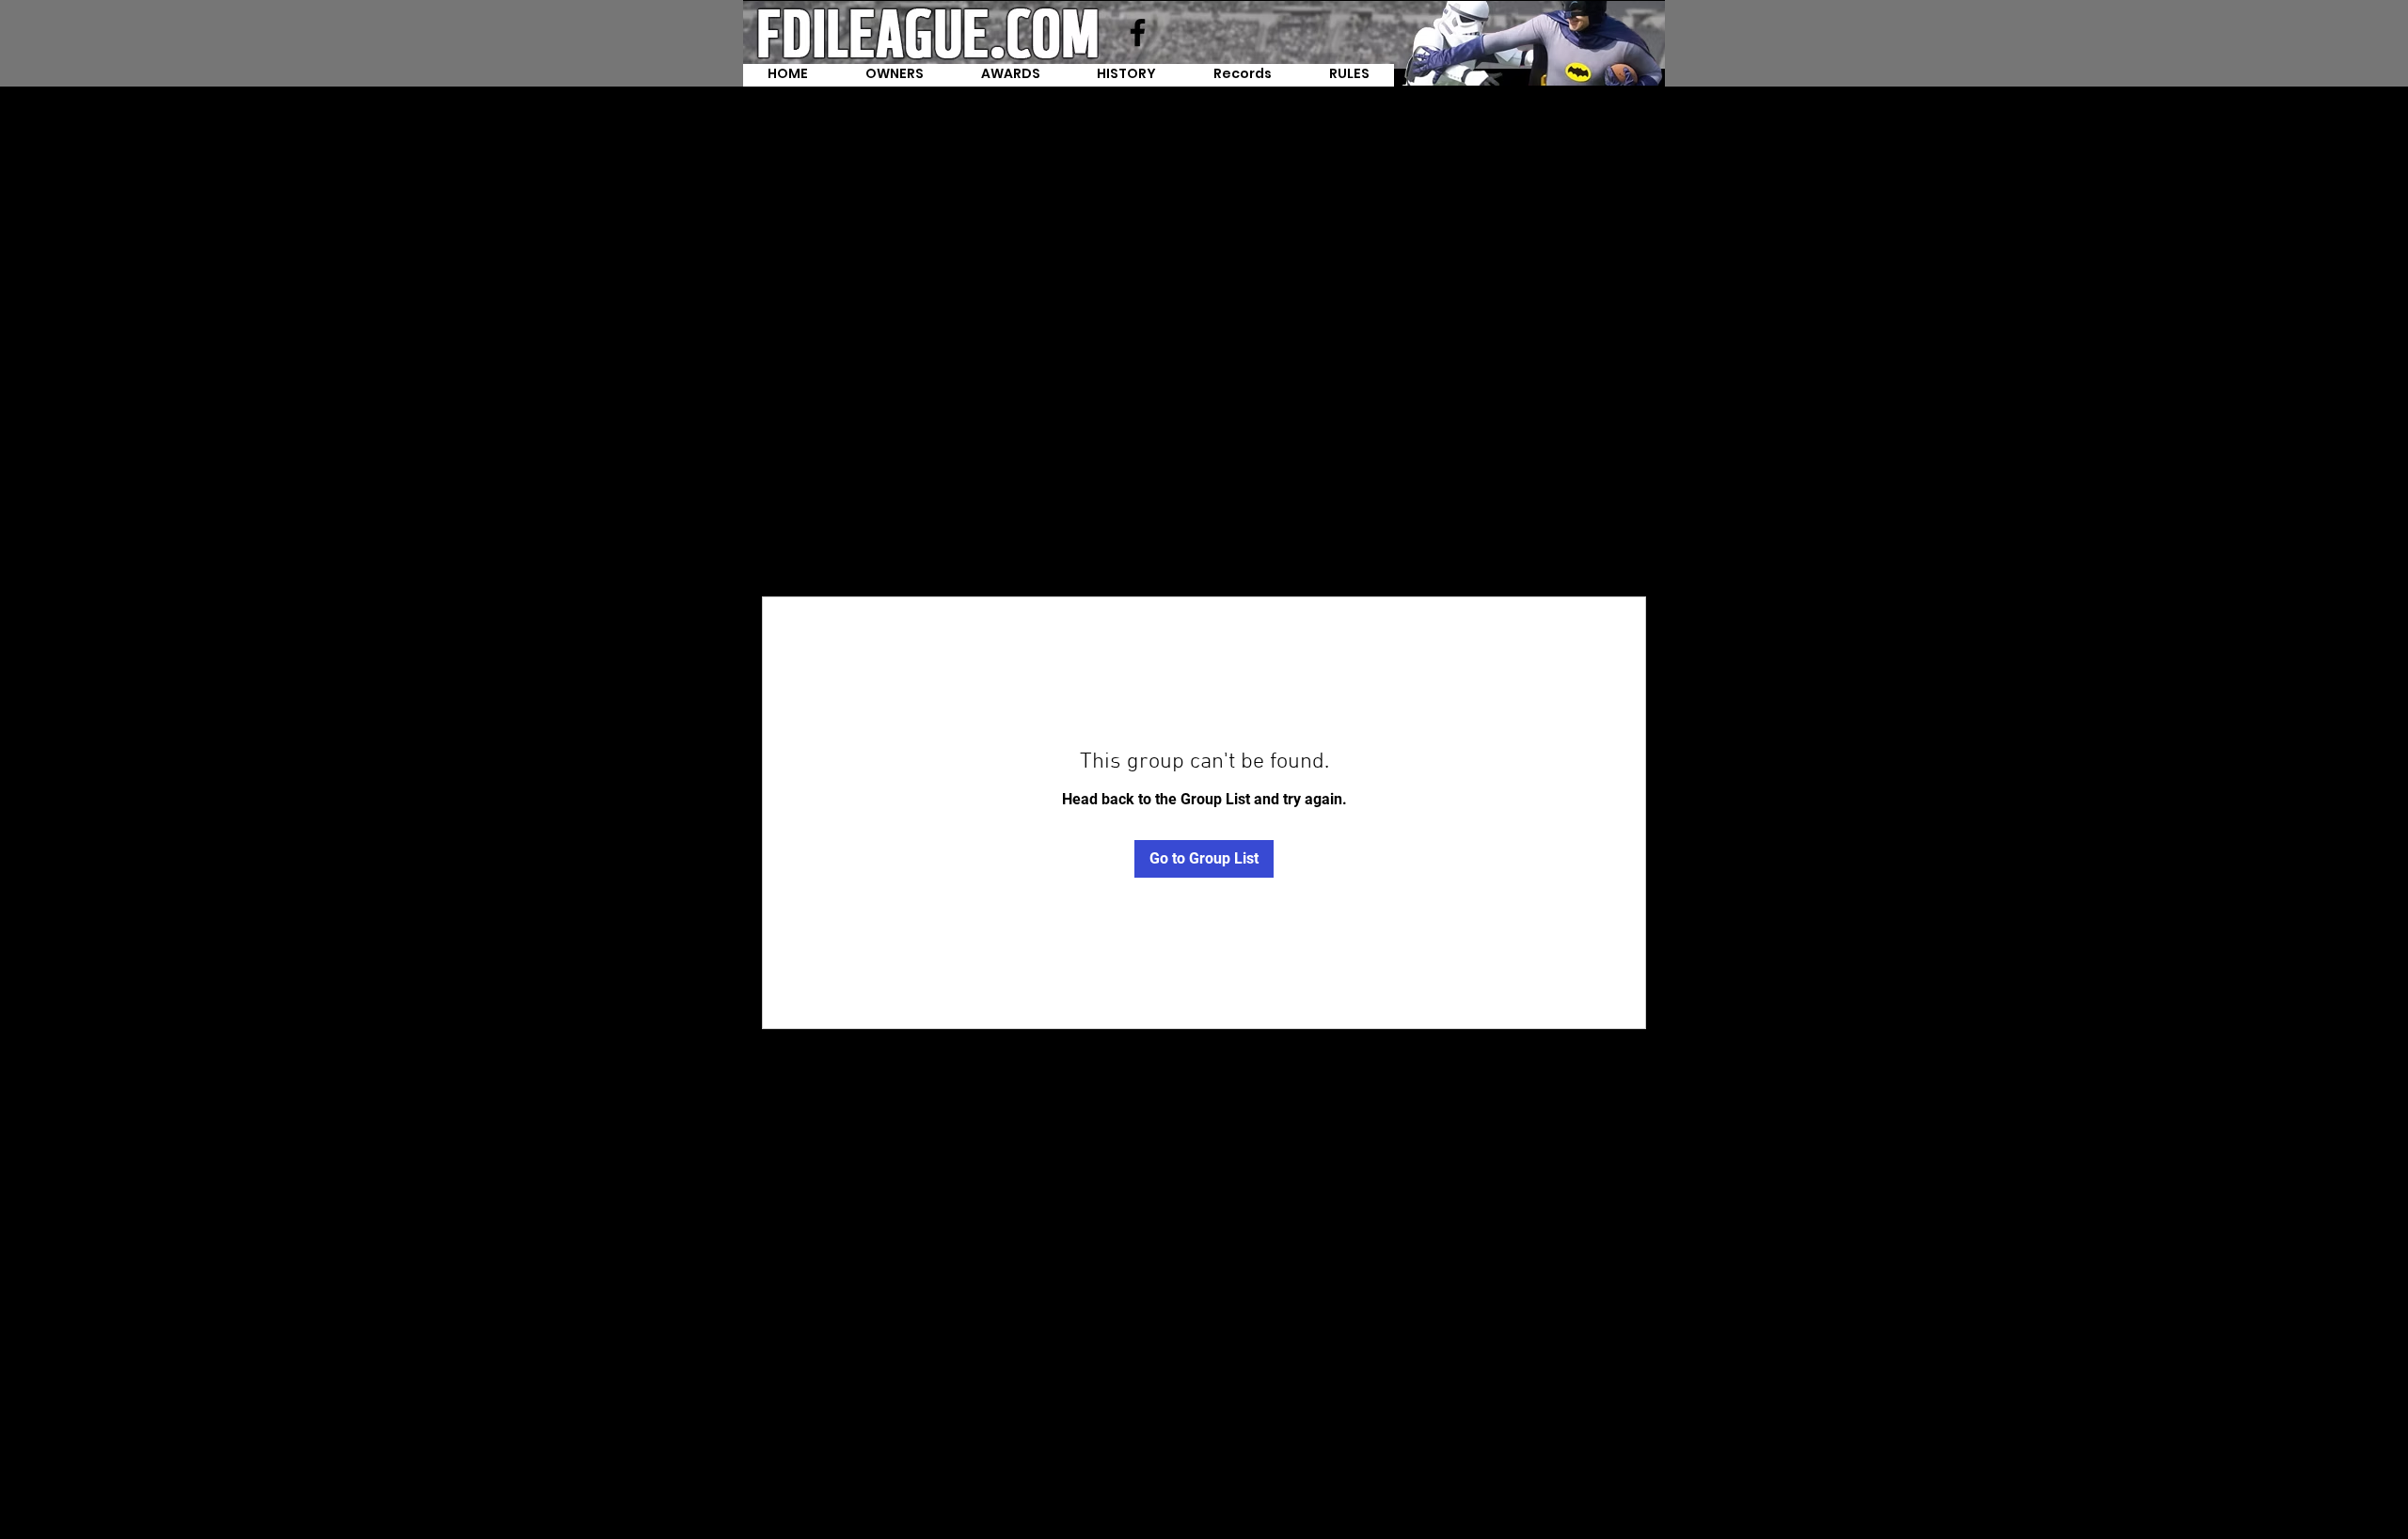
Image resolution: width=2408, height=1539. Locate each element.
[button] (1243, 75)
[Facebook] (1138, 32)
